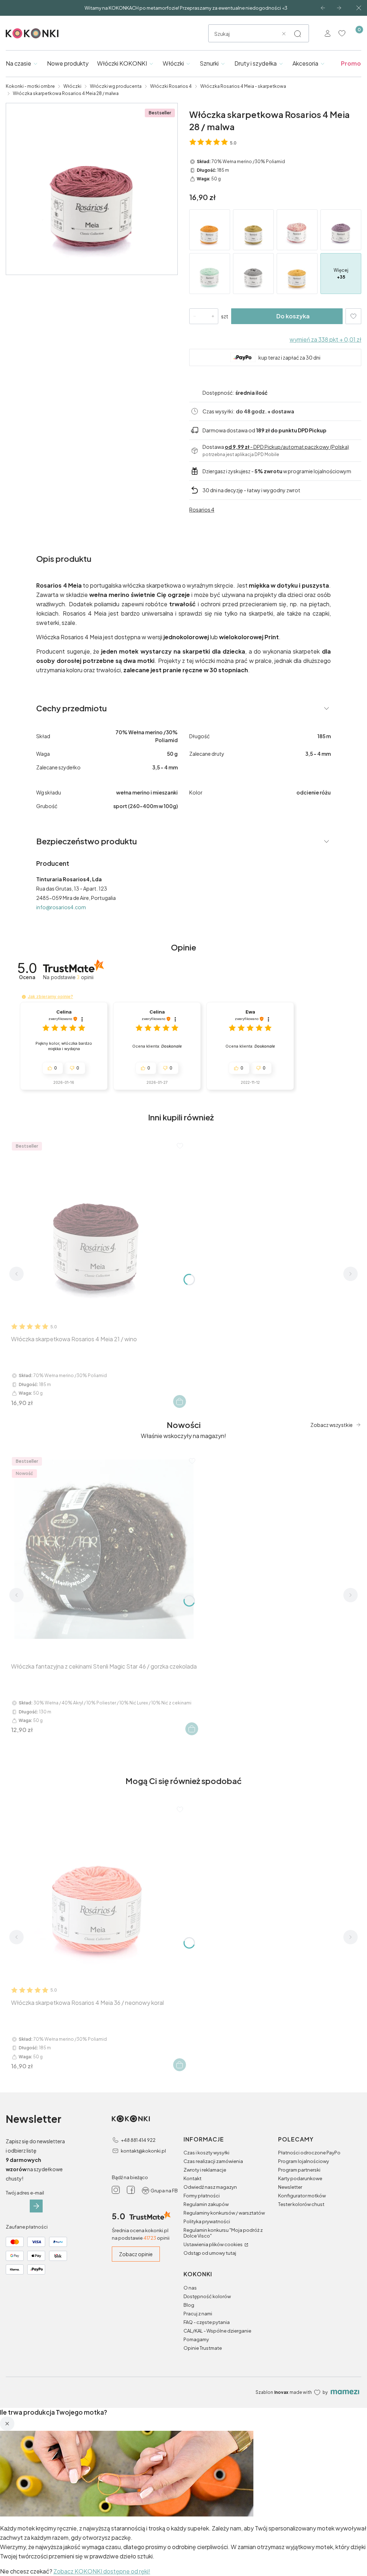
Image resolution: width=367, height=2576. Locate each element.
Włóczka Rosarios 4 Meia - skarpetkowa (243, 86)
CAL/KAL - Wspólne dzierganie (217, 2331)
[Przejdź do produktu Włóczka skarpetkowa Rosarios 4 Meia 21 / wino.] (98, 1228)
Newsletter (290, 2187)
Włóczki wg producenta (116, 86)
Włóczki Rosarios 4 (171, 86)
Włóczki (72, 86)
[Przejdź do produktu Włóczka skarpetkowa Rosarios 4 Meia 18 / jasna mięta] (210, 274)
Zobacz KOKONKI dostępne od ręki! (102, 2571)
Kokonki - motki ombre (30, 86)
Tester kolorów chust (301, 2204)
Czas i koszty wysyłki (206, 2153)
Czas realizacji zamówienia (213, 2161)
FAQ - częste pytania (207, 2322)
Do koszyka (293, 316)
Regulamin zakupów (206, 2204)
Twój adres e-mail (25, 2193)
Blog (189, 2305)
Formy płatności (202, 2196)
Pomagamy (196, 2339)
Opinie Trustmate (203, 2348)
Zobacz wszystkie (332, 1425)
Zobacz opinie (136, 2254)
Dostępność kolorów (207, 2296)
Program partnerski (299, 2170)
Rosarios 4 (202, 509)
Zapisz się (36, 2206)
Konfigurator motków (302, 2196)
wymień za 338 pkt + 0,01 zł (325, 339)
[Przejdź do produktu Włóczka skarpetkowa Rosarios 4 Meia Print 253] (297, 230)
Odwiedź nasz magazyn (210, 2187)
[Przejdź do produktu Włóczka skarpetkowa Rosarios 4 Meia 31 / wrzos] (341, 230)
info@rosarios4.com (61, 907)
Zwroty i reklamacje (205, 2170)
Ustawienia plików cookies (213, 2244)
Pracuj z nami (198, 2314)
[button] (297, 34)
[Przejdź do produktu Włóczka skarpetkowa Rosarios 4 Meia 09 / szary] (253, 274)
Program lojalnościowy (304, 2161)
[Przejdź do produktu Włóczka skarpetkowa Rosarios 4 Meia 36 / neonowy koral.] (98, 1892)
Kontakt (192, 2178)
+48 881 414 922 (138, 2140)
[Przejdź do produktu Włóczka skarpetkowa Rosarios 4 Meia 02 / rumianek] (297, 274)
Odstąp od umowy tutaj (210, 2253)
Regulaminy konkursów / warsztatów (224, 2213)
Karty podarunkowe (300, 2178)
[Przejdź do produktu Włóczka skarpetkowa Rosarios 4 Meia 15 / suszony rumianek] (253, 230)
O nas (190, 2288)
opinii (85, 977)
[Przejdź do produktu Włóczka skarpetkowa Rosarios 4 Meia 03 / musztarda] (210, 230)
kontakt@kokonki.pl (143, 2151)
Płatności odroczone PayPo (309, 2153)
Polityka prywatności (207, 2221)
